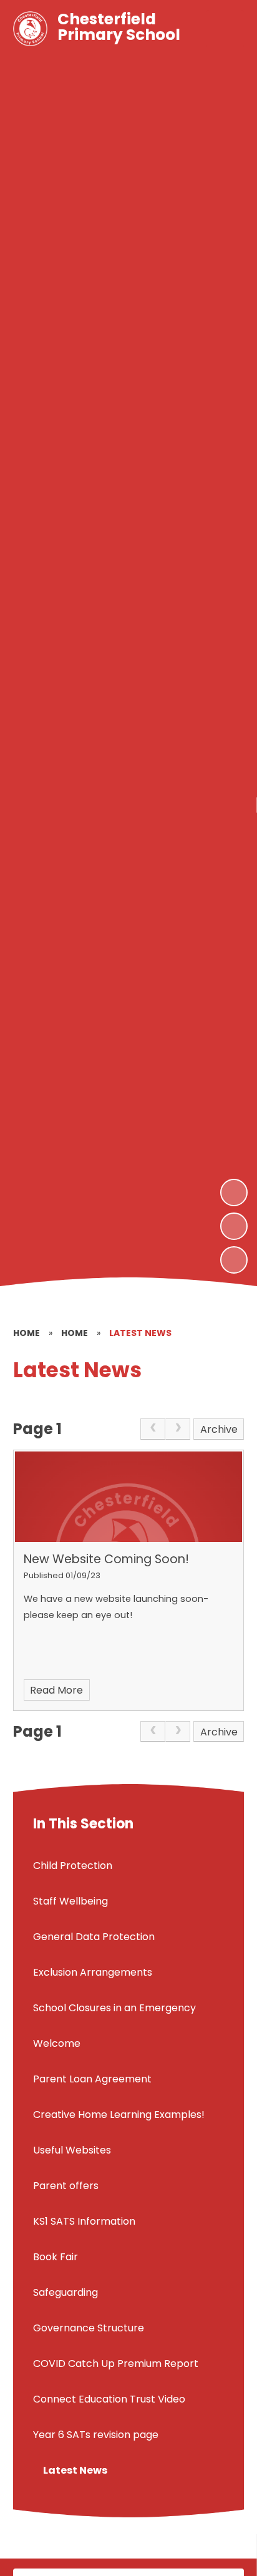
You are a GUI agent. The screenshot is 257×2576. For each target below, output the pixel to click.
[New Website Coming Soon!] (129, 1497)
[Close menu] (225, 29)
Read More (56, 1690)
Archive (219, 1429)
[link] (153, 1429)
